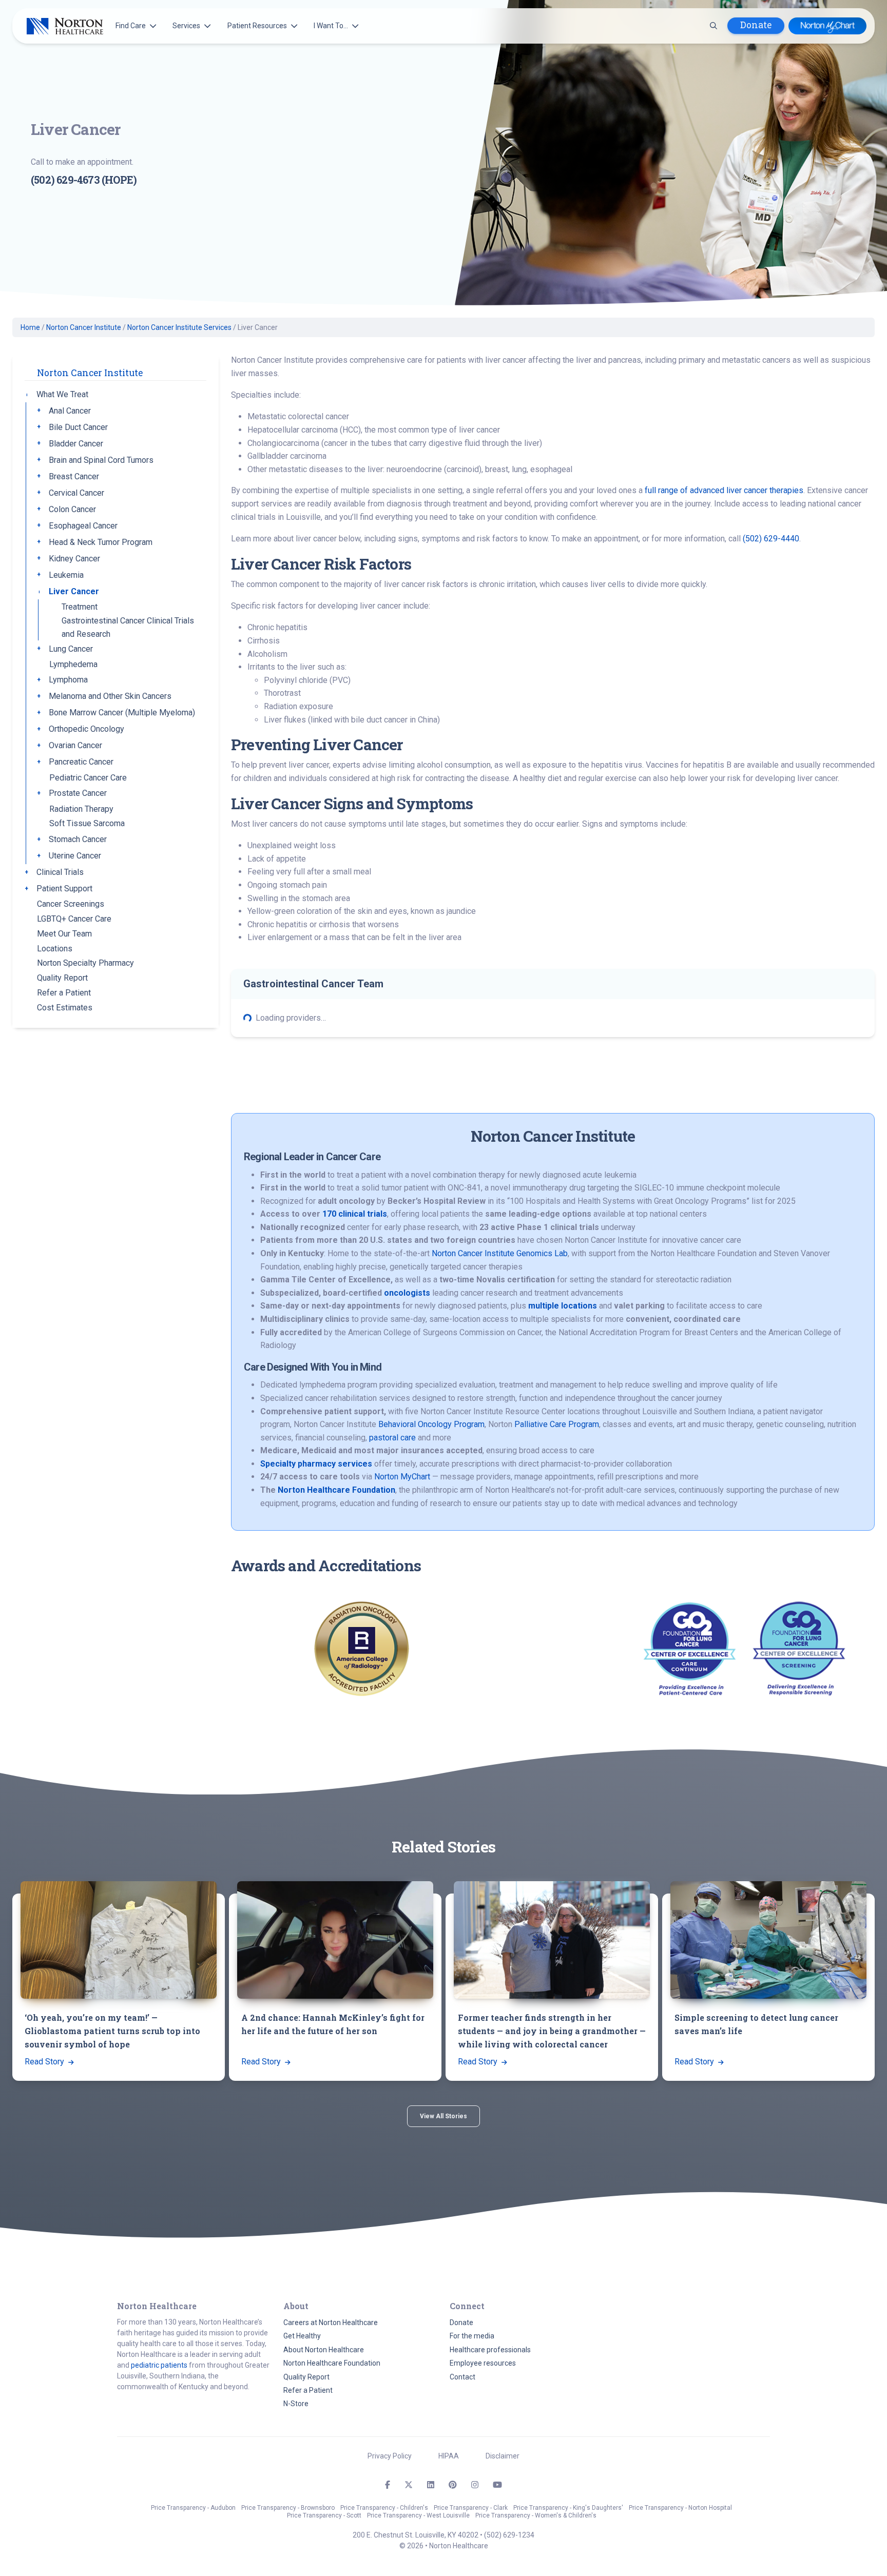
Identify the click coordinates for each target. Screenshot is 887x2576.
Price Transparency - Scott (324, 2515)
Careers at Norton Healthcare (331, 2323)
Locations (55, 949)
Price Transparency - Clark (471, 2508)
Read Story (45, 2062)
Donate (756, 25)
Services (186, 26)
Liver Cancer (74, 591)
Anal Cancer (70, 411)
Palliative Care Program (557, 1424)
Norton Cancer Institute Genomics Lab (500, 1253)
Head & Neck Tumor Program (101, 542)
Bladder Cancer (76, 444)
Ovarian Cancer (75, 746)
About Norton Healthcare (324, 2350)
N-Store (296, 2404)
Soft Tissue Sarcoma (87, 824)
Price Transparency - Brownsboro (288, 2508)
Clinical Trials (60, 873)
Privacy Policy (390, 2456)
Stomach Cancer (78, 840)
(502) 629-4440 (771, 539)
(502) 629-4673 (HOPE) (84, 180)
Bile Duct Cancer (78, 427)
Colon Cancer (72, 509)
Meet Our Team (64, 934)
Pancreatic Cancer (81, 762)
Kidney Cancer (74, 559)
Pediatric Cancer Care (88, 778)
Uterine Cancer (75, 856)
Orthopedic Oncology (86, 729)
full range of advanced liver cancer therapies (724, 490)
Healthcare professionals (490, 2350)
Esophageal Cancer (83, 526)
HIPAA (449, 2456)
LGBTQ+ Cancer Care (74, 919)
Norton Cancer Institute (84, 327)
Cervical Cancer (76, 493)
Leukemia (66, 575)
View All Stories (444, 2116)
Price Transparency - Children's (384, 2508)
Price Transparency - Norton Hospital (680, 2508)
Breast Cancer (74, 476)
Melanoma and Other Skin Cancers (110, 697)
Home (30, 327)
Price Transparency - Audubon (193, 2508)
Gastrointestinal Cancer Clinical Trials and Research (128, 628)
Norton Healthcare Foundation (332, 2363)
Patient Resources (257, 26)
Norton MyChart (402, 1477)
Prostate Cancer (78, 794)
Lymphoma (68, 680)
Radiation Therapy (81, 809)
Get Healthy (302, 2336)
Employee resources (483, 2363)
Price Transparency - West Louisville (418, 2515)
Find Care (131, 26)
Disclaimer (503, 2456)
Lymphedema (73, 665)
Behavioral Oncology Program (431, 1424)
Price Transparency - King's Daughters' (568, 2508)
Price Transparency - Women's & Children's (536, 2515)
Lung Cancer (71, 649)
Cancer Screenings (71, 904)
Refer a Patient (64, 993)
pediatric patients (159, 2365)
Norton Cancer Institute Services (179, 327)
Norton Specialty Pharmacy (85, 963)
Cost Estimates (65, 1008)
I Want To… (331, 26)
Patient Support (64, 889)
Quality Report (62, 978)
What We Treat (62, 394)
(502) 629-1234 (509, 2535)
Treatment (80, 607)
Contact (462, 2377)
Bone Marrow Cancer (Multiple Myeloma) (122, 713)
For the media (472, 2336)
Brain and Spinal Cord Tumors (101, 460)
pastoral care (392, 1438)
